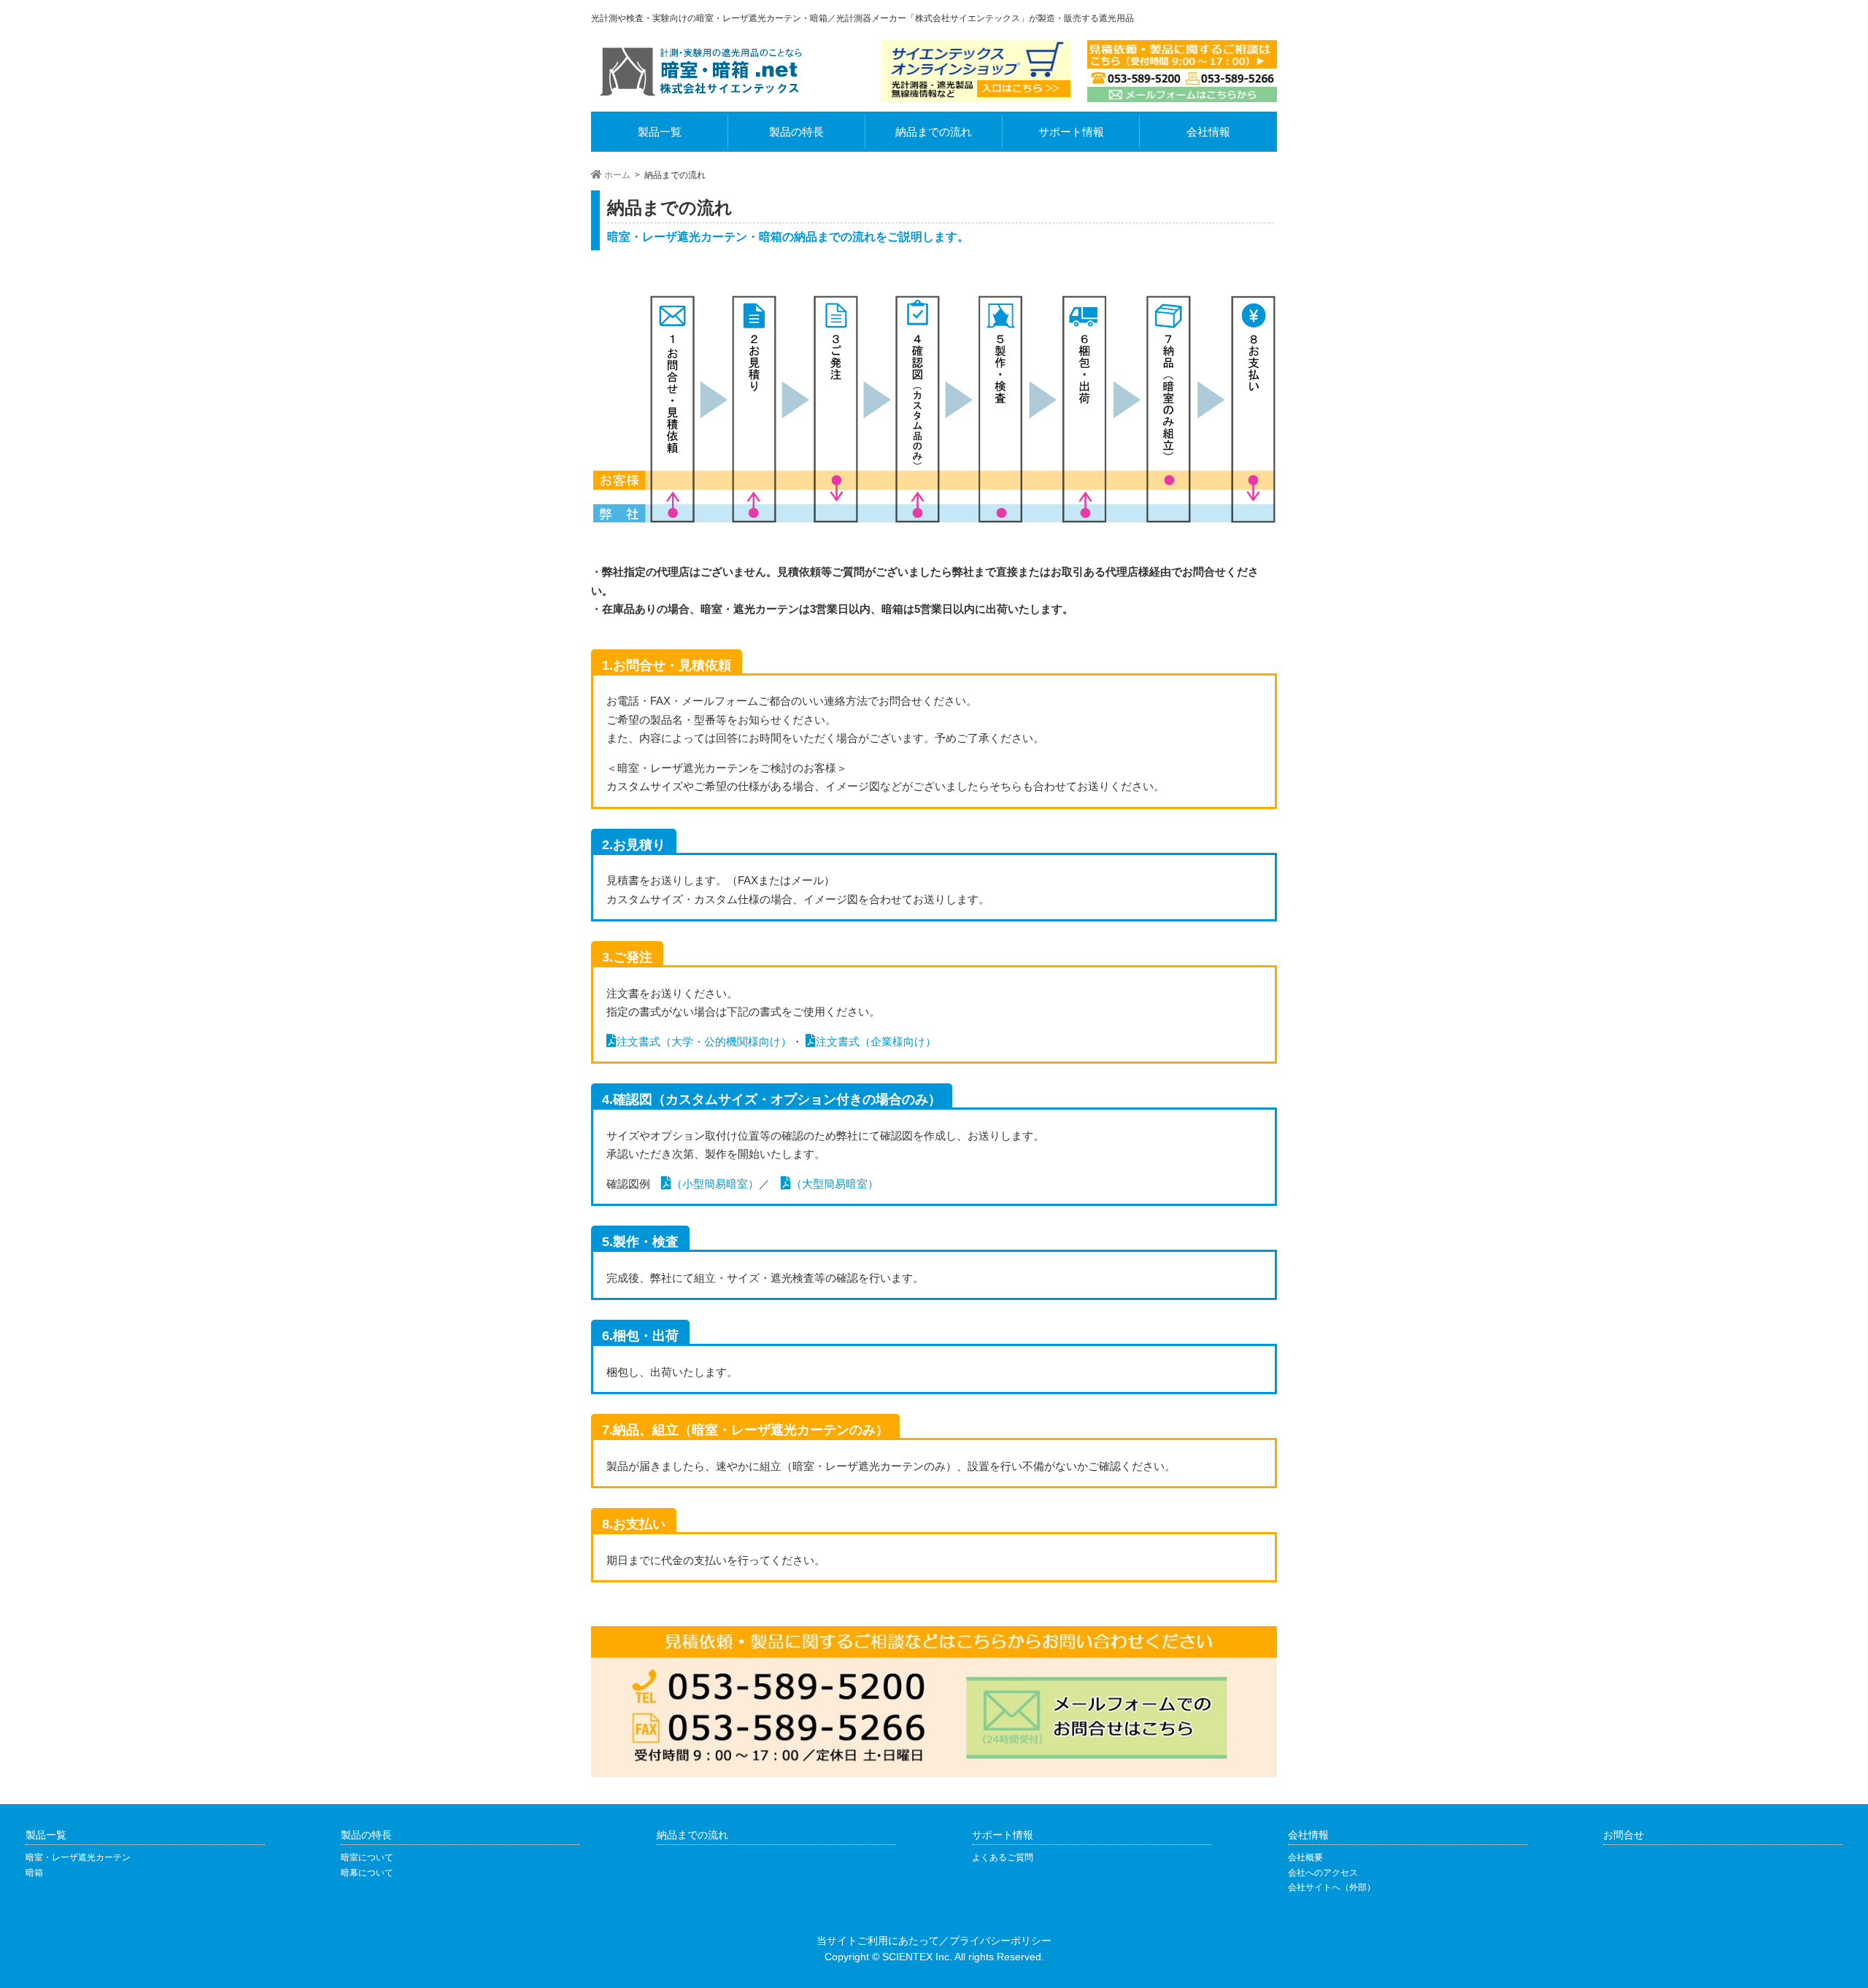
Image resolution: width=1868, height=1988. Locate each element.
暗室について (367, 1857)
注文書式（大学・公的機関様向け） (704, 1041)
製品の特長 (796, 132)
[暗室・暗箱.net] (700, 96)
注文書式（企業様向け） (876, 1041)
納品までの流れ (934, 132)
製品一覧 (660, 132)
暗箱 (34, 1873)
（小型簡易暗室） (715, 1184)
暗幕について (367, 1873)
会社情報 (1208, 132)
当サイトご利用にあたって (878, 1941)
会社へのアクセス (1323, 1873)
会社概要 (1305, 1857)
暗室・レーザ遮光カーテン (78, 1857)
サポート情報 (1071, 132)
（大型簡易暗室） (835, 1184)
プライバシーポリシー (1000, 1941)
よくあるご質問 (1003, 1857)
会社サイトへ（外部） (1332, 1887)
